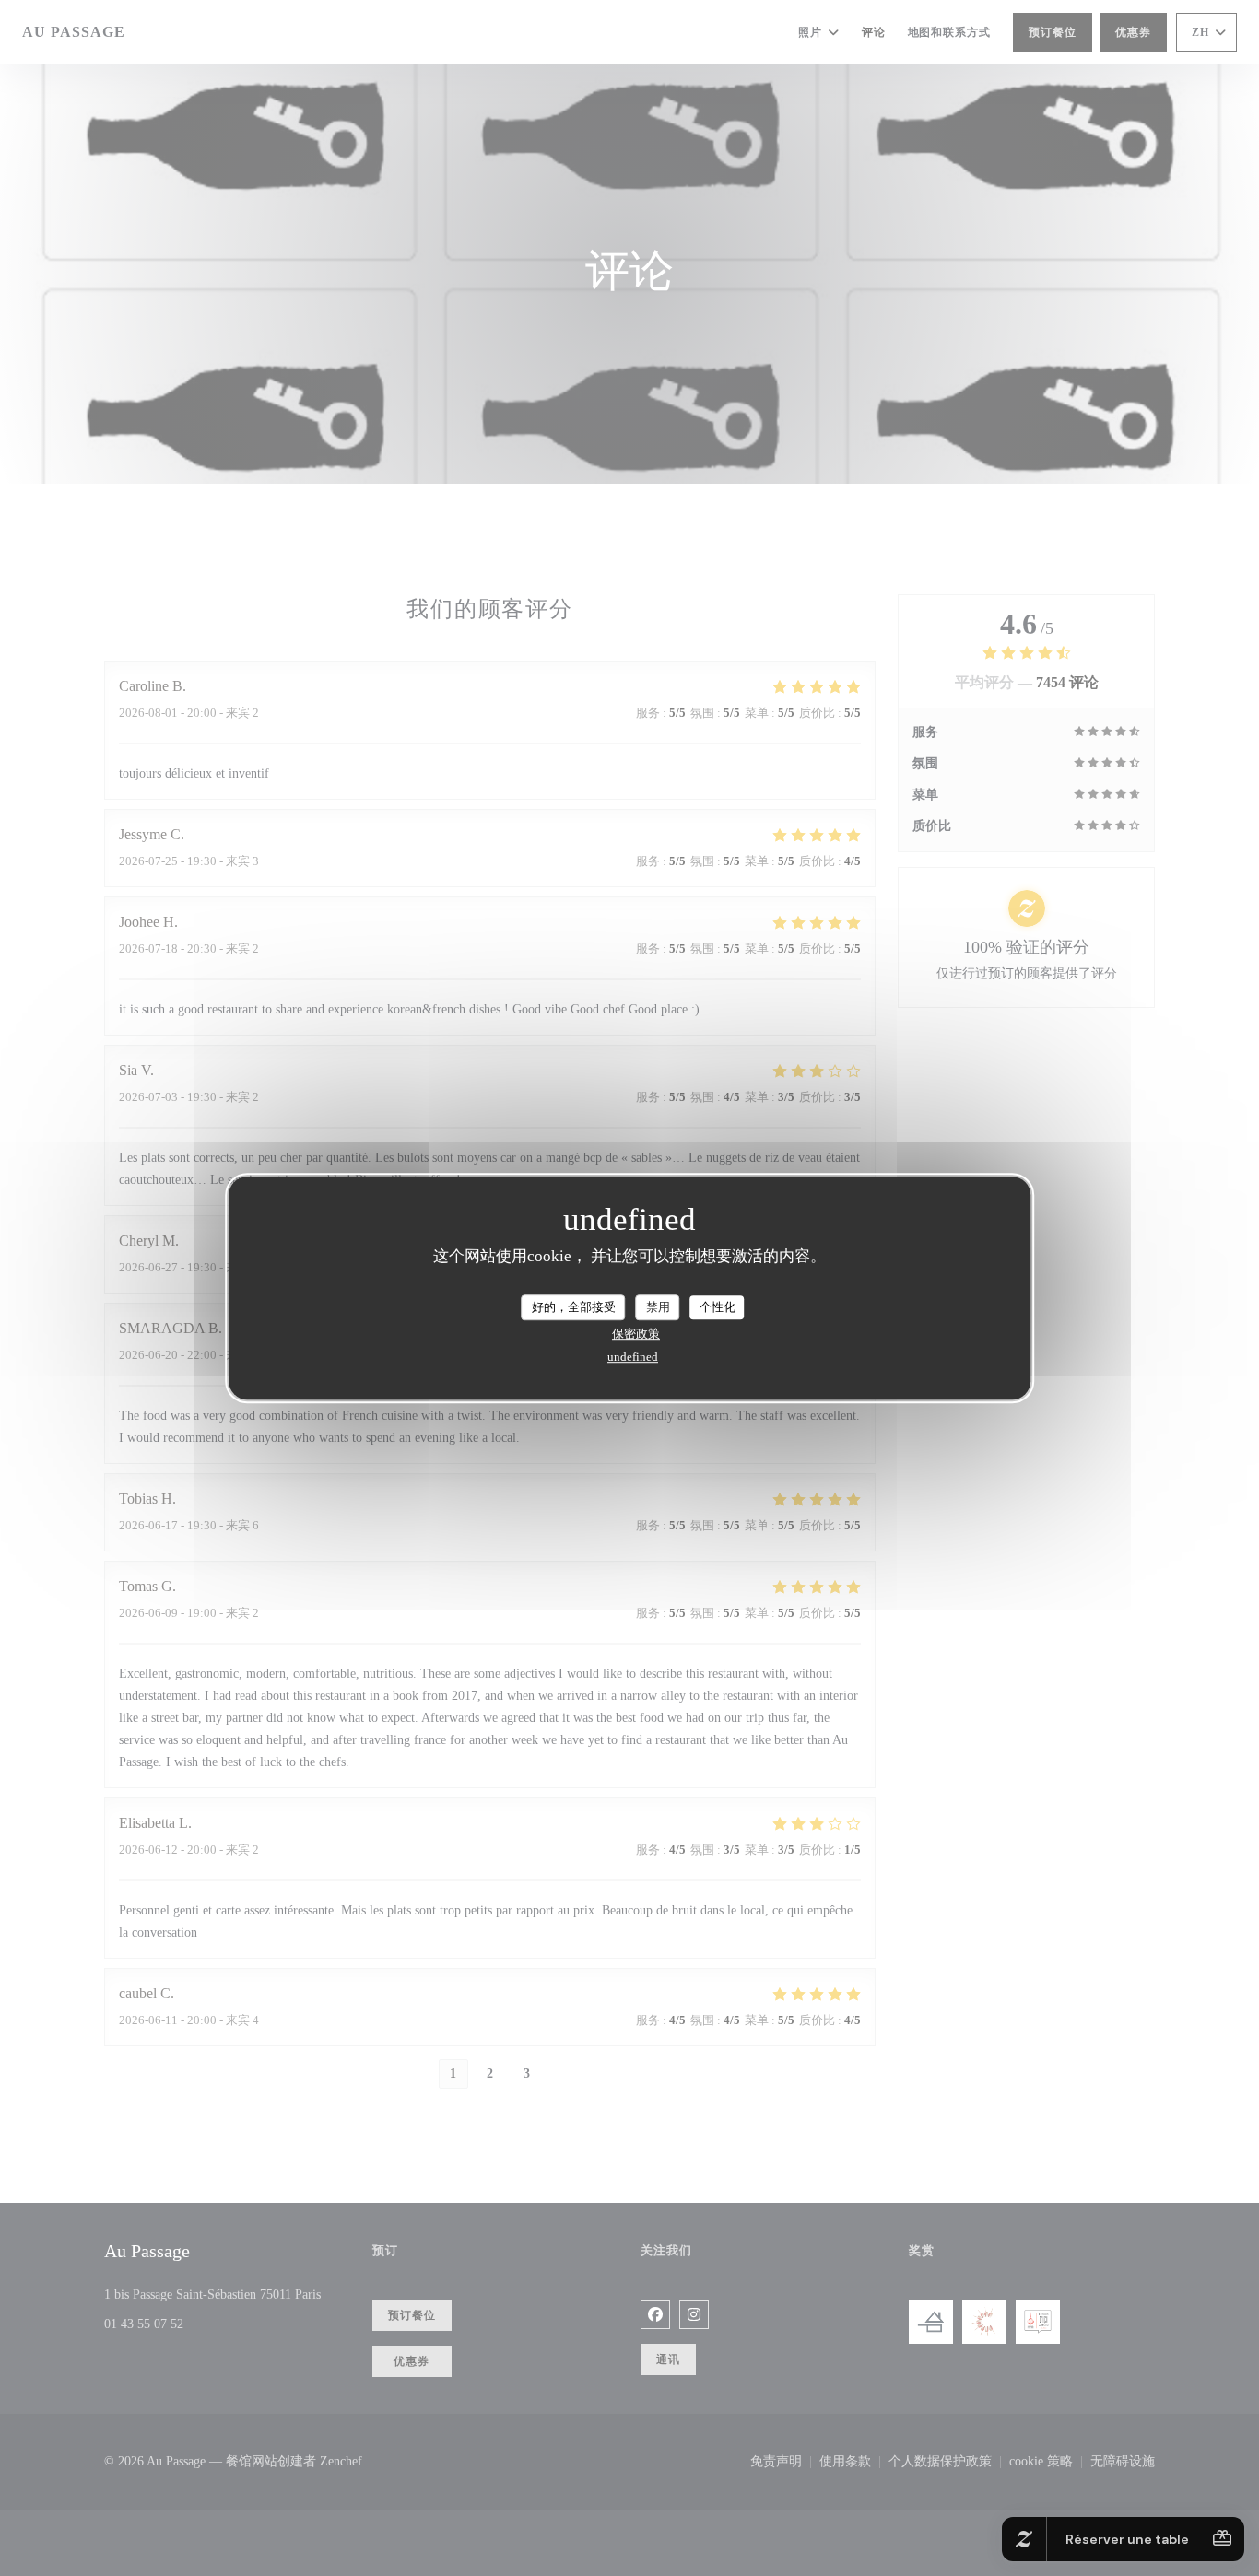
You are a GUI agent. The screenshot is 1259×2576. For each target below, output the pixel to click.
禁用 (658, 1307)
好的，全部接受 (574, 1307)
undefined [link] (633, 1357)
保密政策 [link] (636, 1334)
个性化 (718, 1307)
